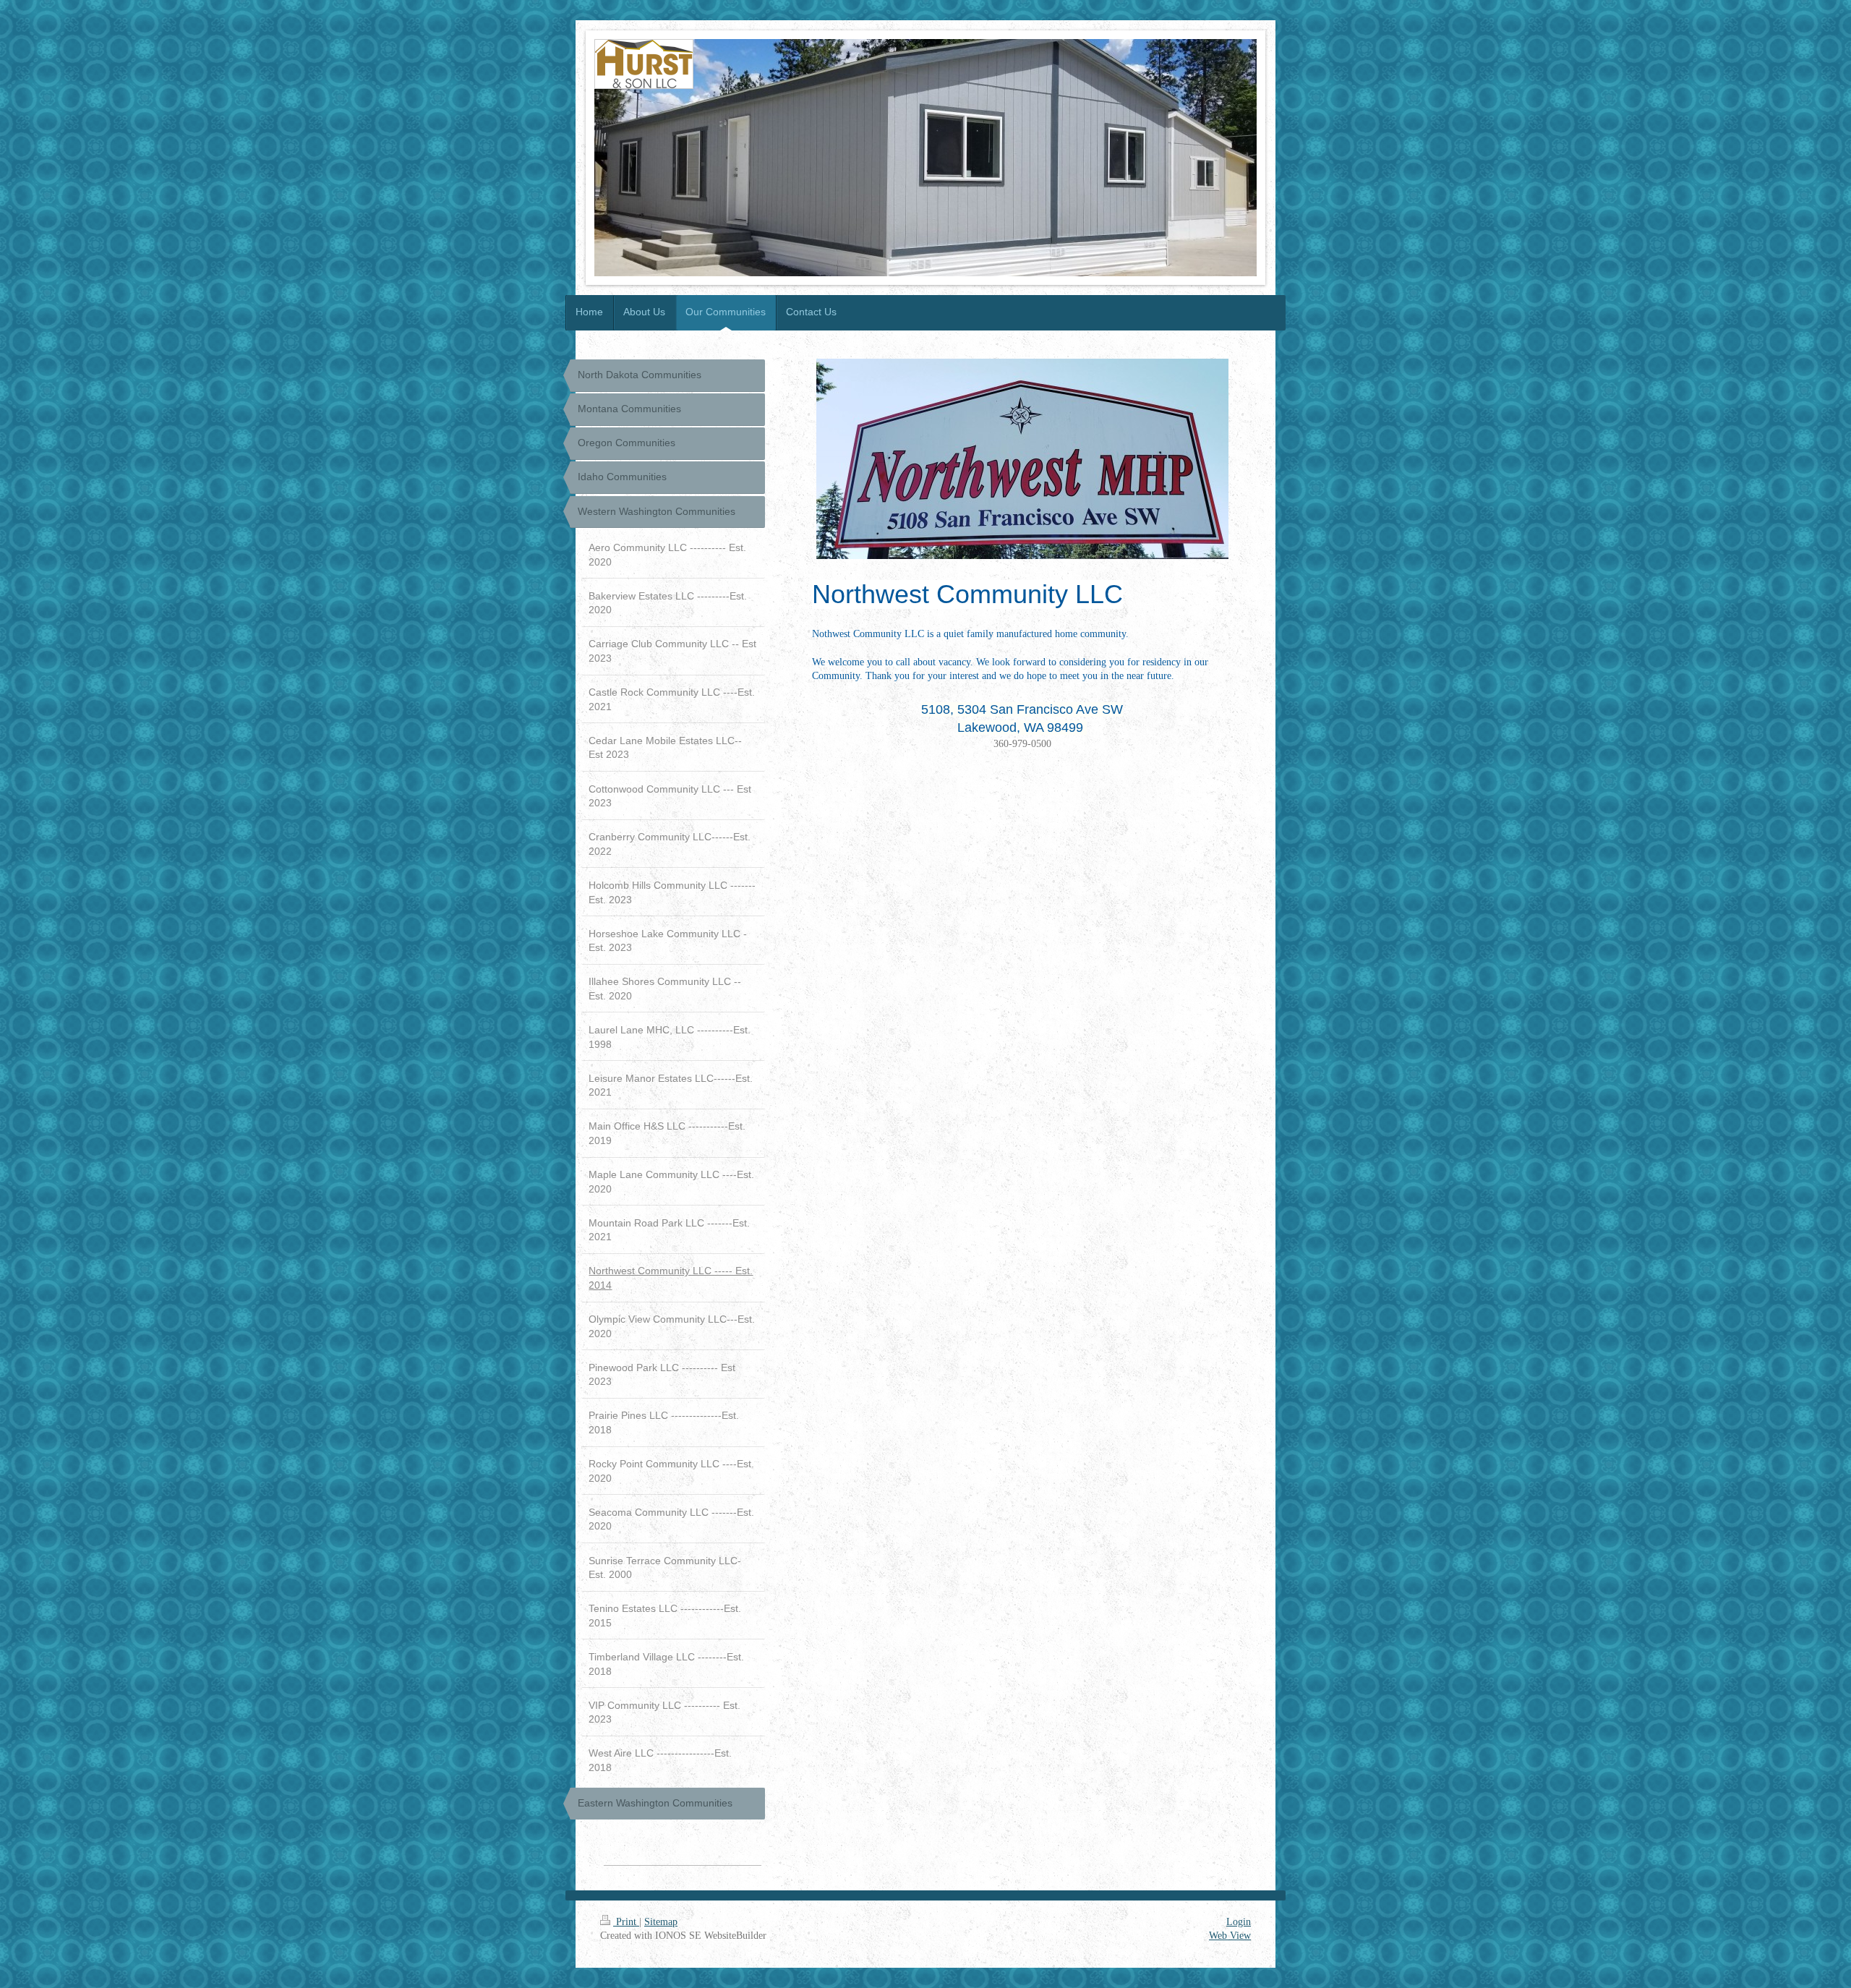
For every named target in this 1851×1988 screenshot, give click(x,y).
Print (626, 1922)
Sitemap (661, 1922)
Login (1239, 1922)
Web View (1230, 1936)
